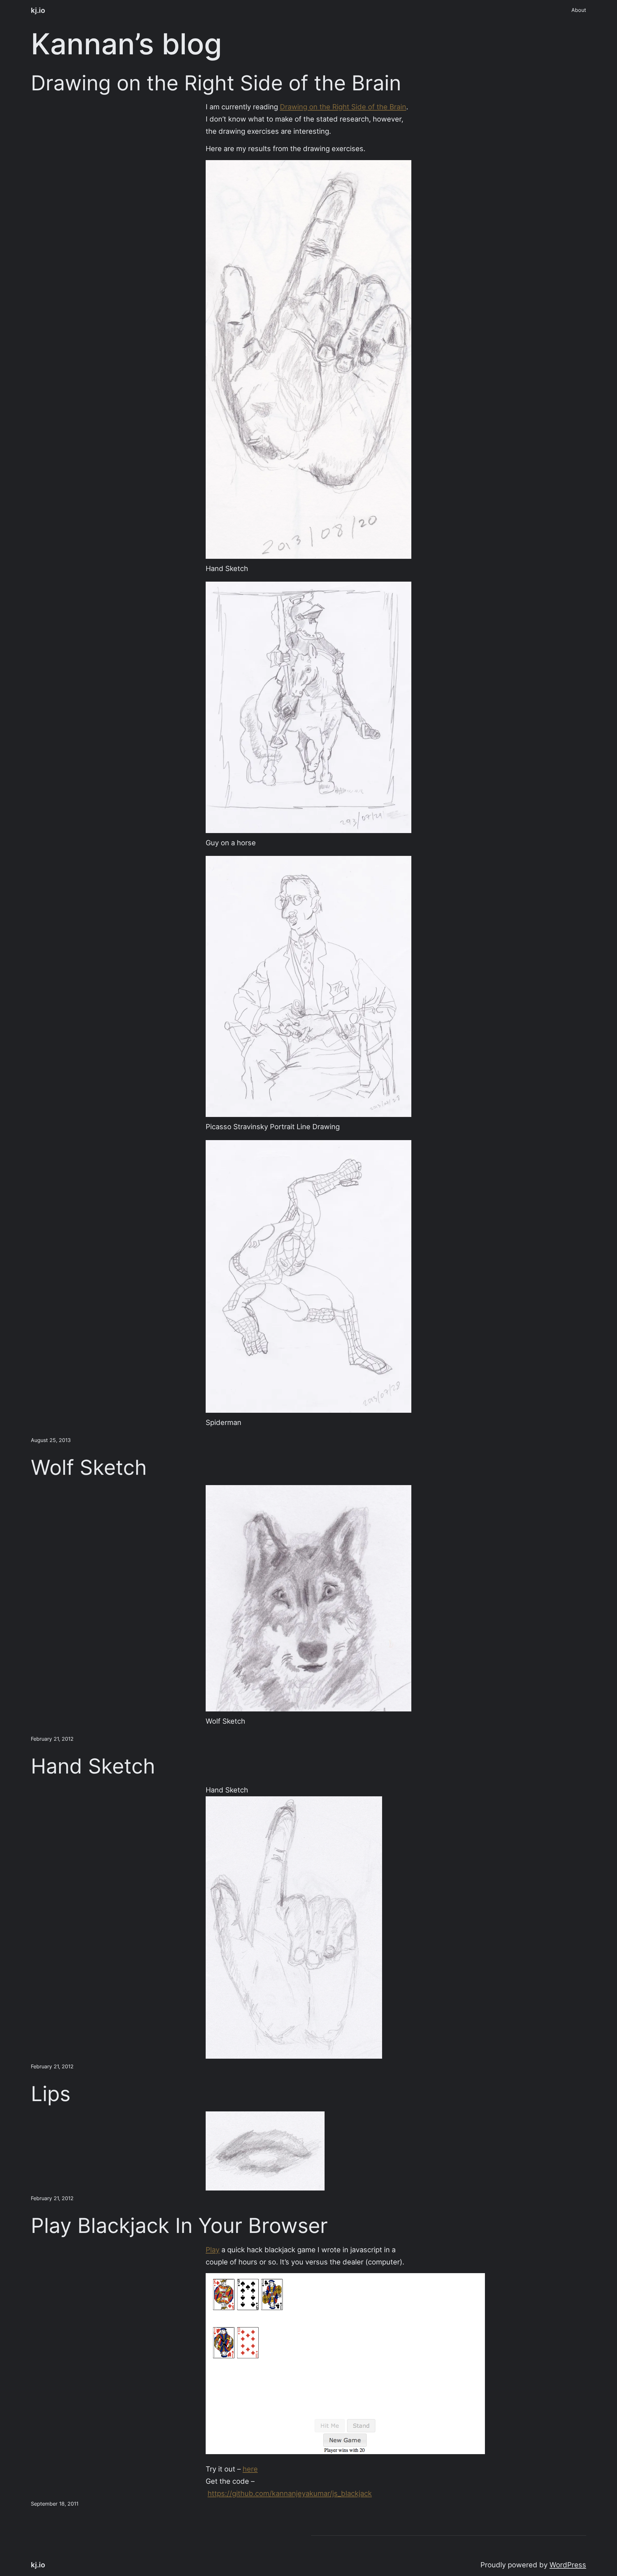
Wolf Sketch (89, 1467)
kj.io (38, 10)
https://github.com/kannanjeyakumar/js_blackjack (290, 2493)
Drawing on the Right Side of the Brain (216, 83)
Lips (51, 2094)
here (250, 2469)
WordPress (568, 2565)
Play (213, 2249)
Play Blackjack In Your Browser (179, 2226)
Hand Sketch (93, 1766)
